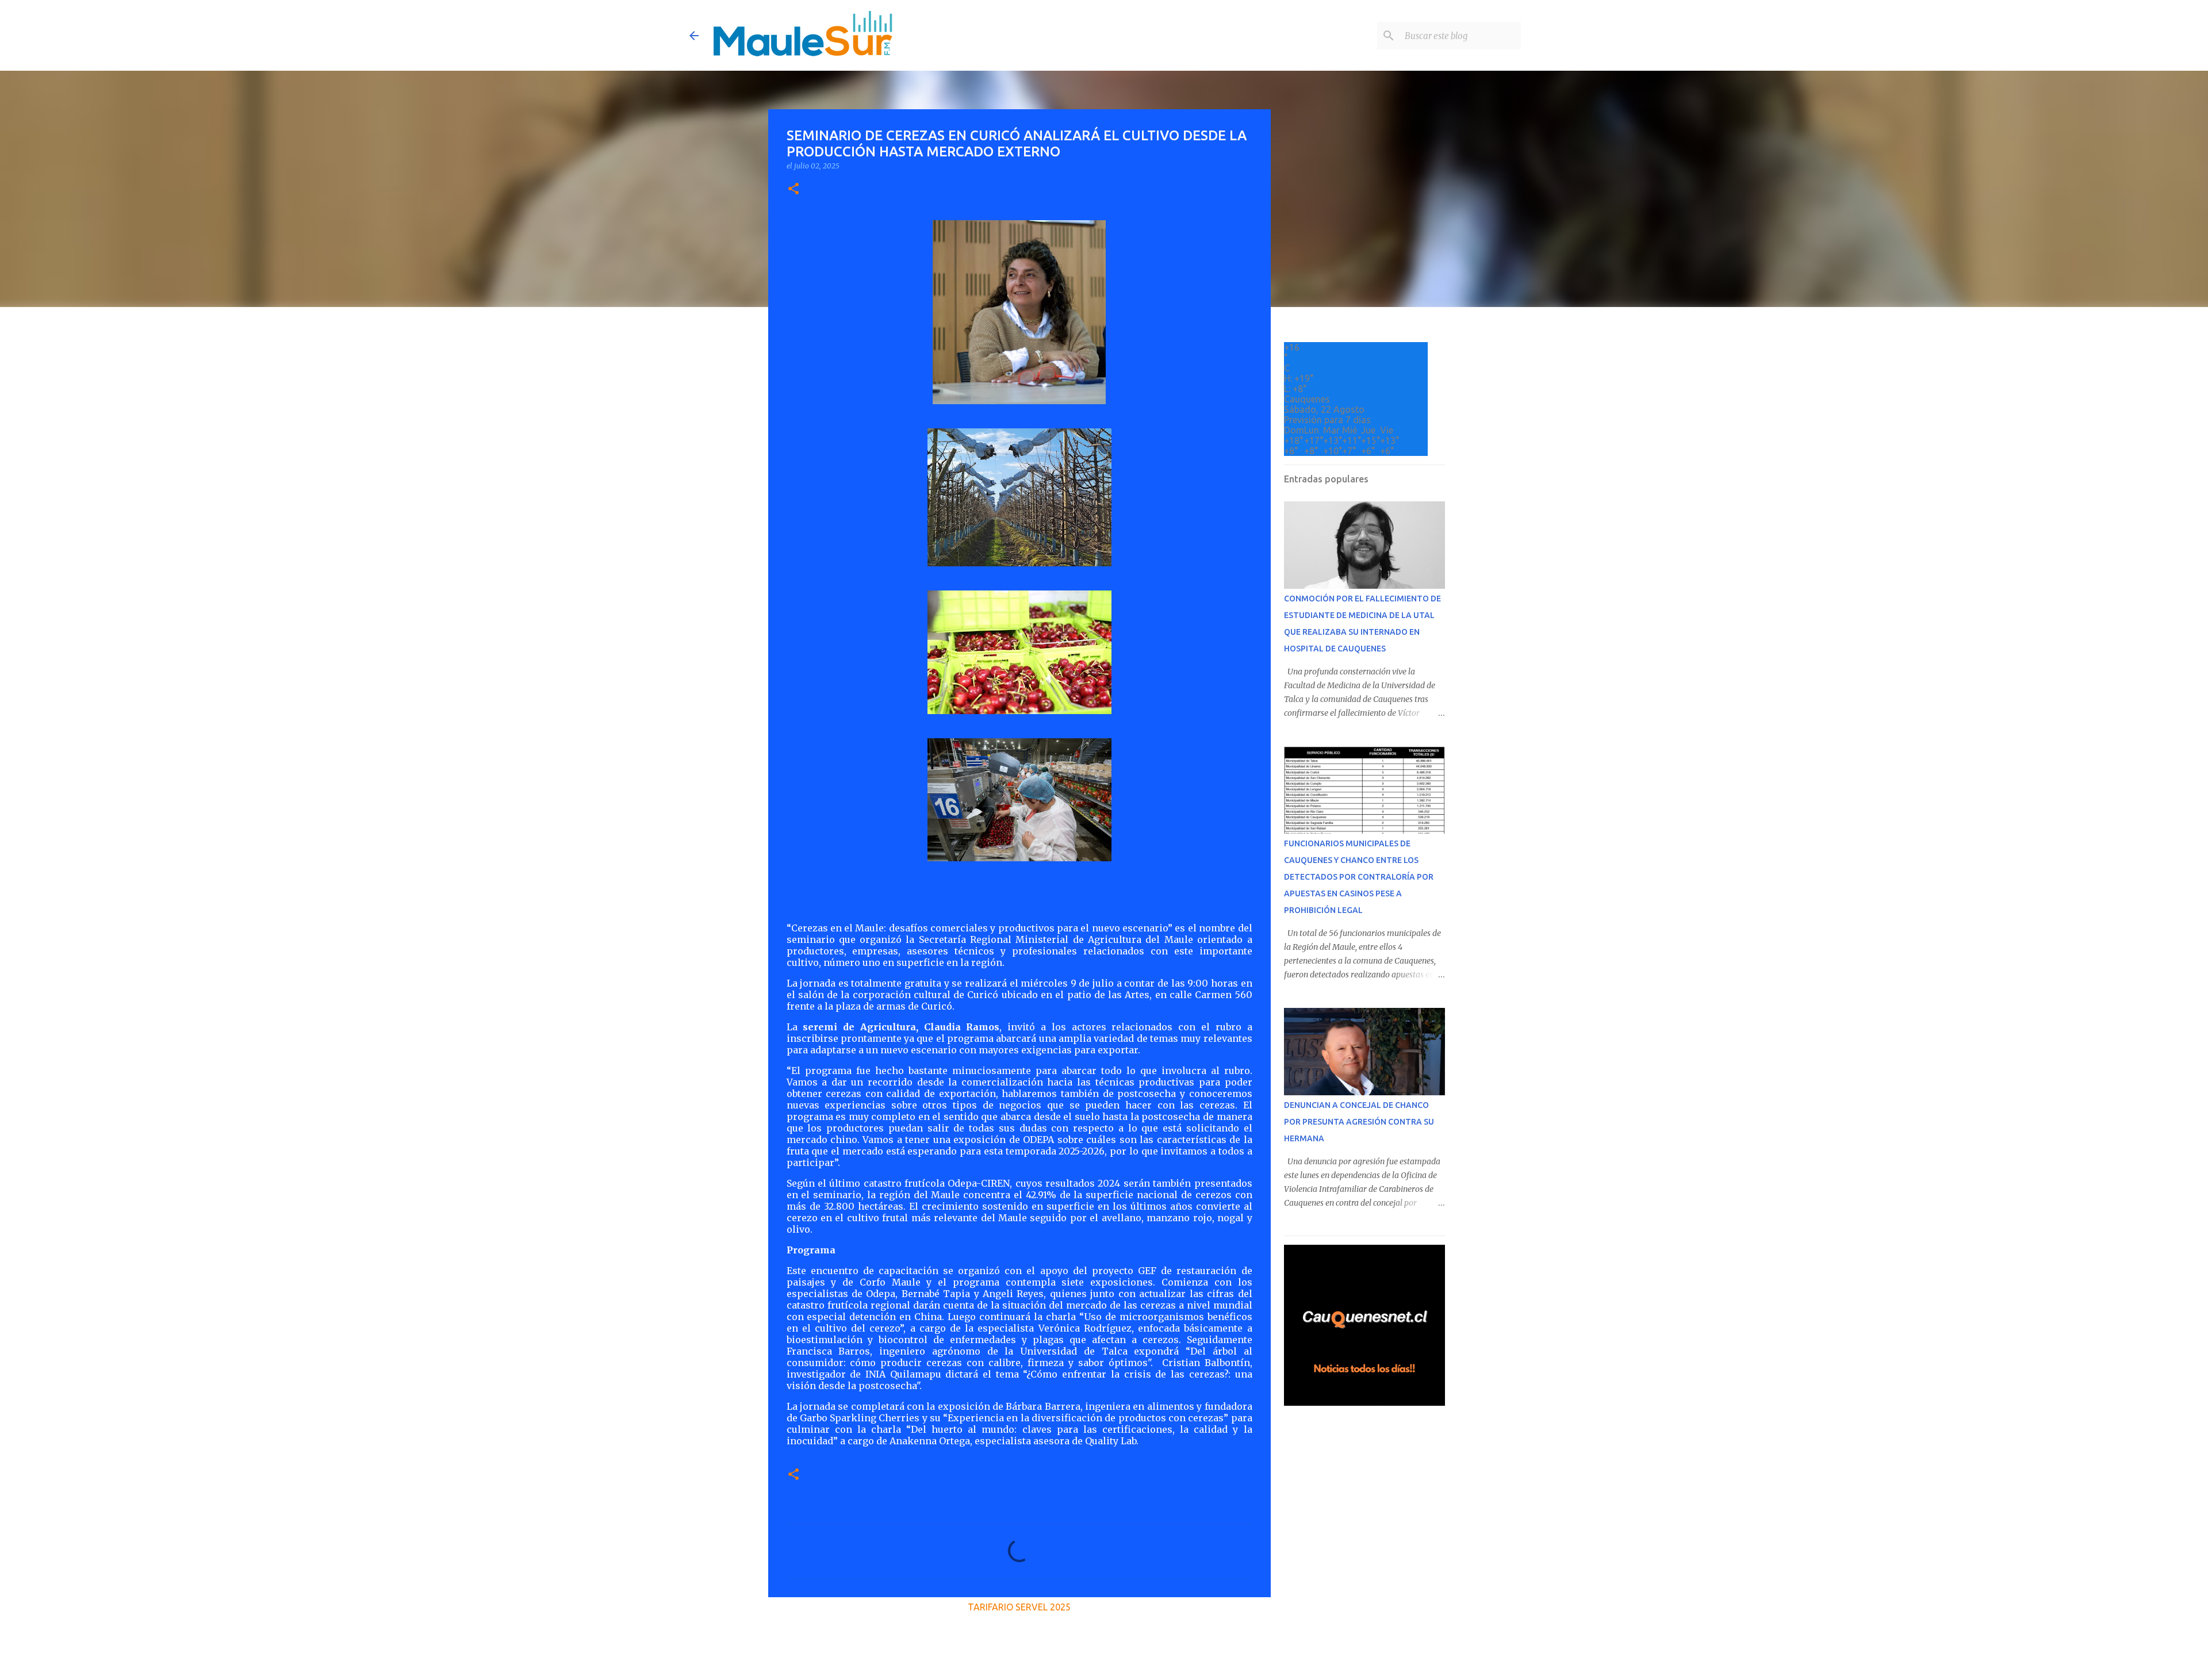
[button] (793, 189)
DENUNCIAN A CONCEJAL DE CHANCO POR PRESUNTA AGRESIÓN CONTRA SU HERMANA (1359, 1122)
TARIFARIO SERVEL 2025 (1019, 1607)
